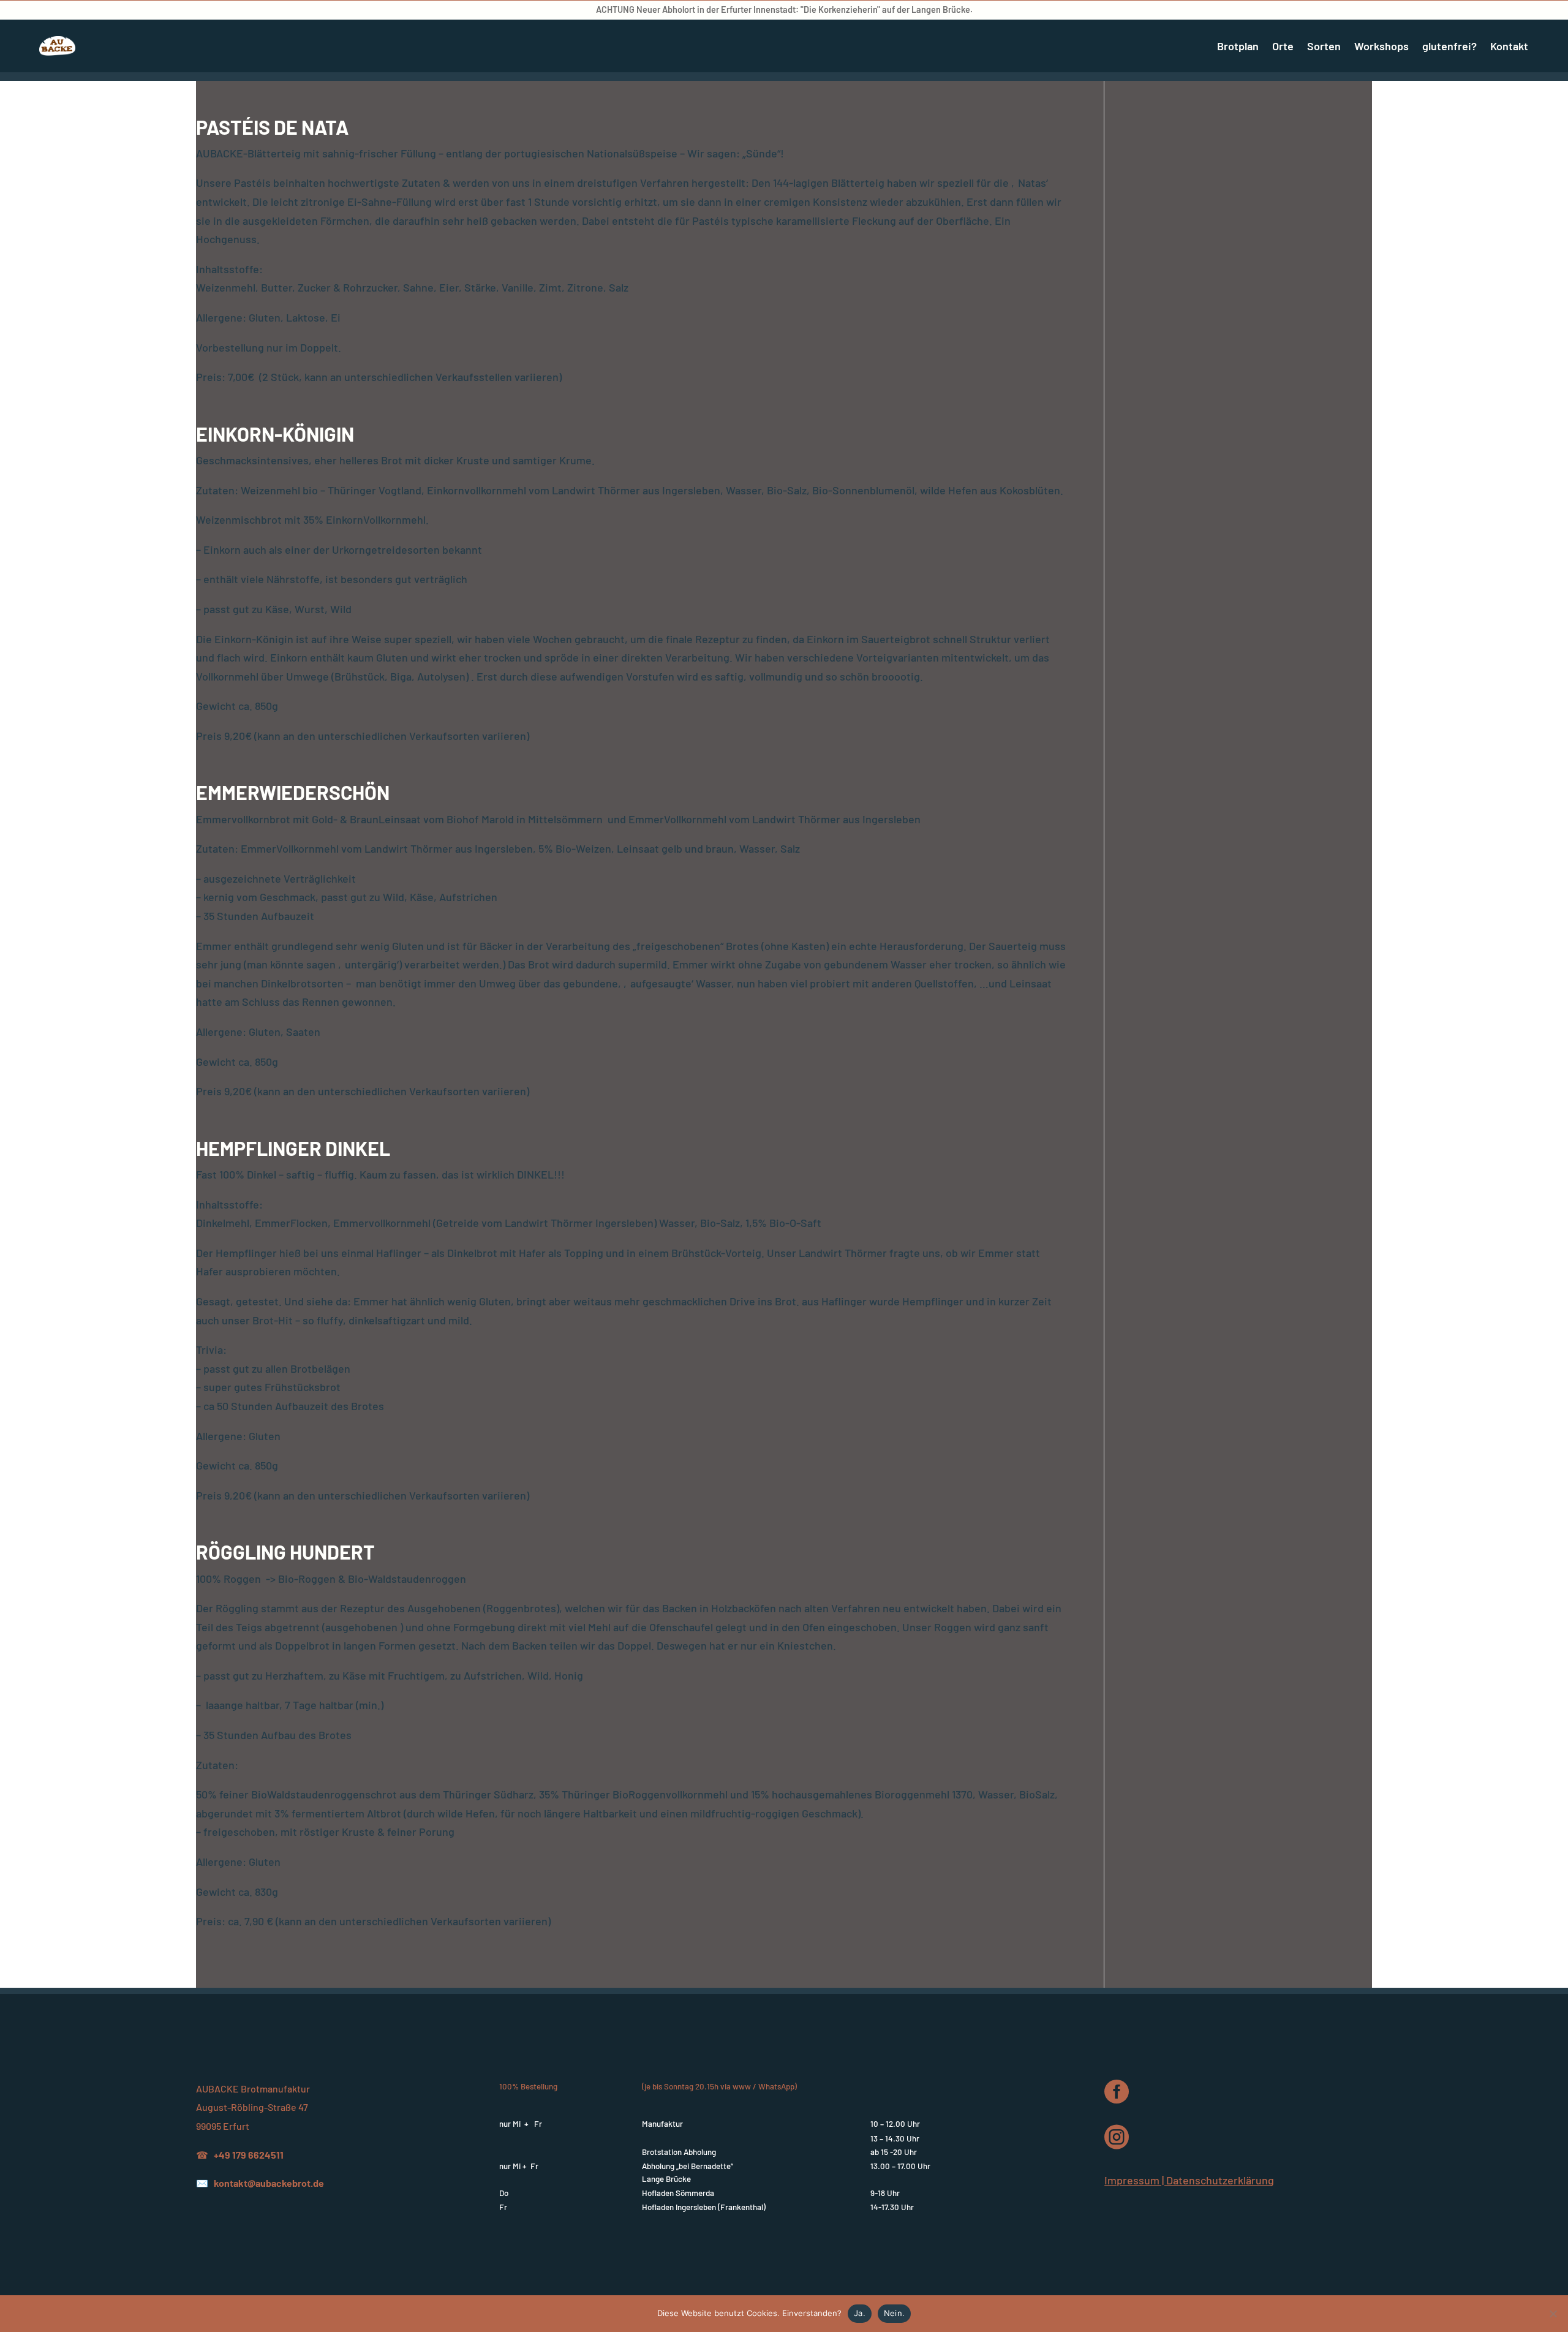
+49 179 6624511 (249, 2155)
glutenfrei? (1449, 46)
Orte (1283, 46)
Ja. (860, 2313)
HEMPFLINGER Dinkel (293, 1148)
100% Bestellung (528, 2086)
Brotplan (1238, 46)
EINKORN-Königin (275, 434)
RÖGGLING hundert (285, 1552)
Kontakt (1509, 46)
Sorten (1324, 46)
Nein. (894, 2313)
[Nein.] (1553, 2314)
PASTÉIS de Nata (272, 127)
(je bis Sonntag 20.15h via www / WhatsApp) (719, 2086)
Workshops (1381, 46)
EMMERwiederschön (293, 792)
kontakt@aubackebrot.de (269, 2183)
